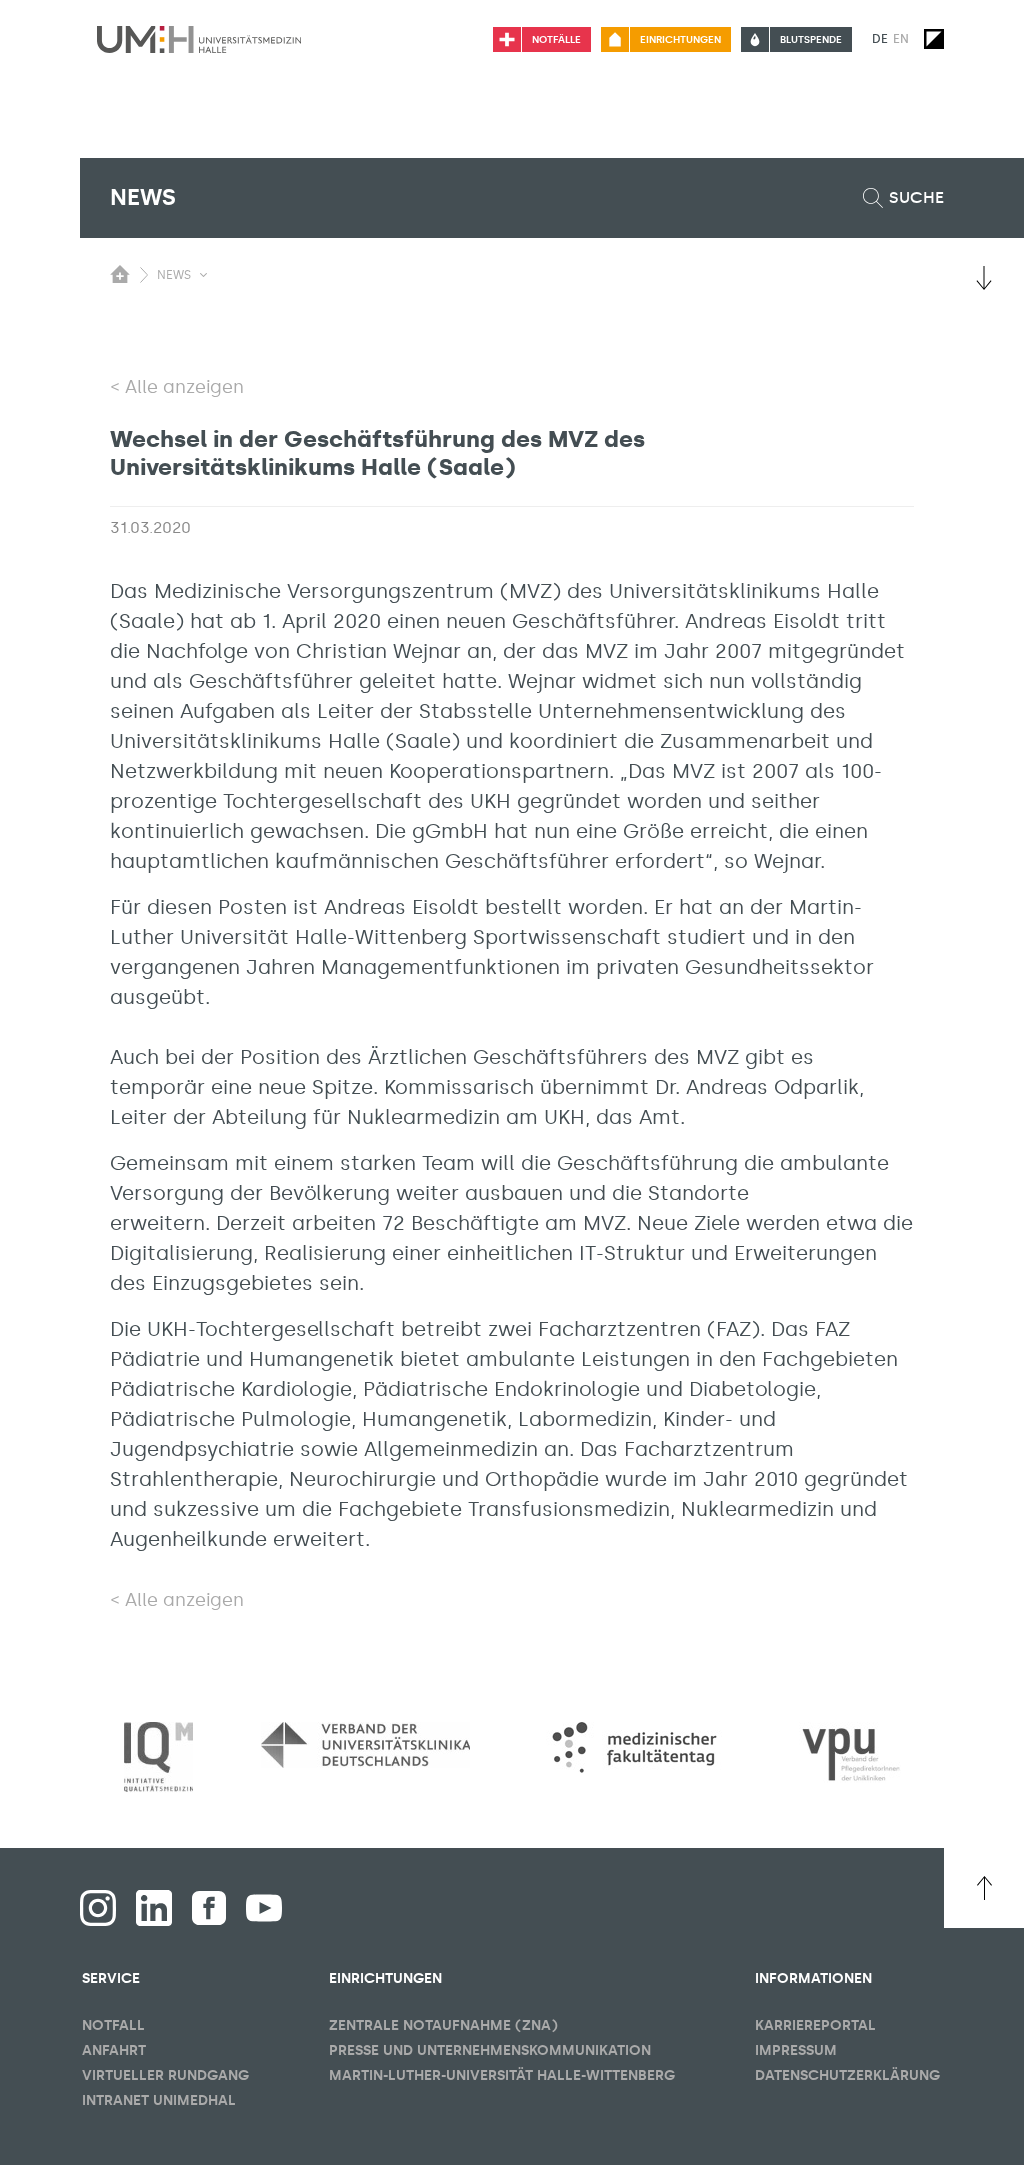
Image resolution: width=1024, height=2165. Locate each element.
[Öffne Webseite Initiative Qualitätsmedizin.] (158, 1757)
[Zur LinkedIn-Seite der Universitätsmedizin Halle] (154, 1908)
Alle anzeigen (184, 387)
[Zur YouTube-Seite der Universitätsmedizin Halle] (264, 1908)
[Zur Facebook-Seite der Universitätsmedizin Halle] (209, 1908)
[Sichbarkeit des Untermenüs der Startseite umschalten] (120, 274)
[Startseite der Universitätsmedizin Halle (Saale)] (199, 39)
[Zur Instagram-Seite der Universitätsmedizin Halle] (98, 1908)
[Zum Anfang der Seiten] (984, 1888)
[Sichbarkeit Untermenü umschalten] (203, 275)
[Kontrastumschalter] (934, 39)
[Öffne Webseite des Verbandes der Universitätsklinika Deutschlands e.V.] (365, 1745)
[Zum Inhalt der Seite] (984, 278)
